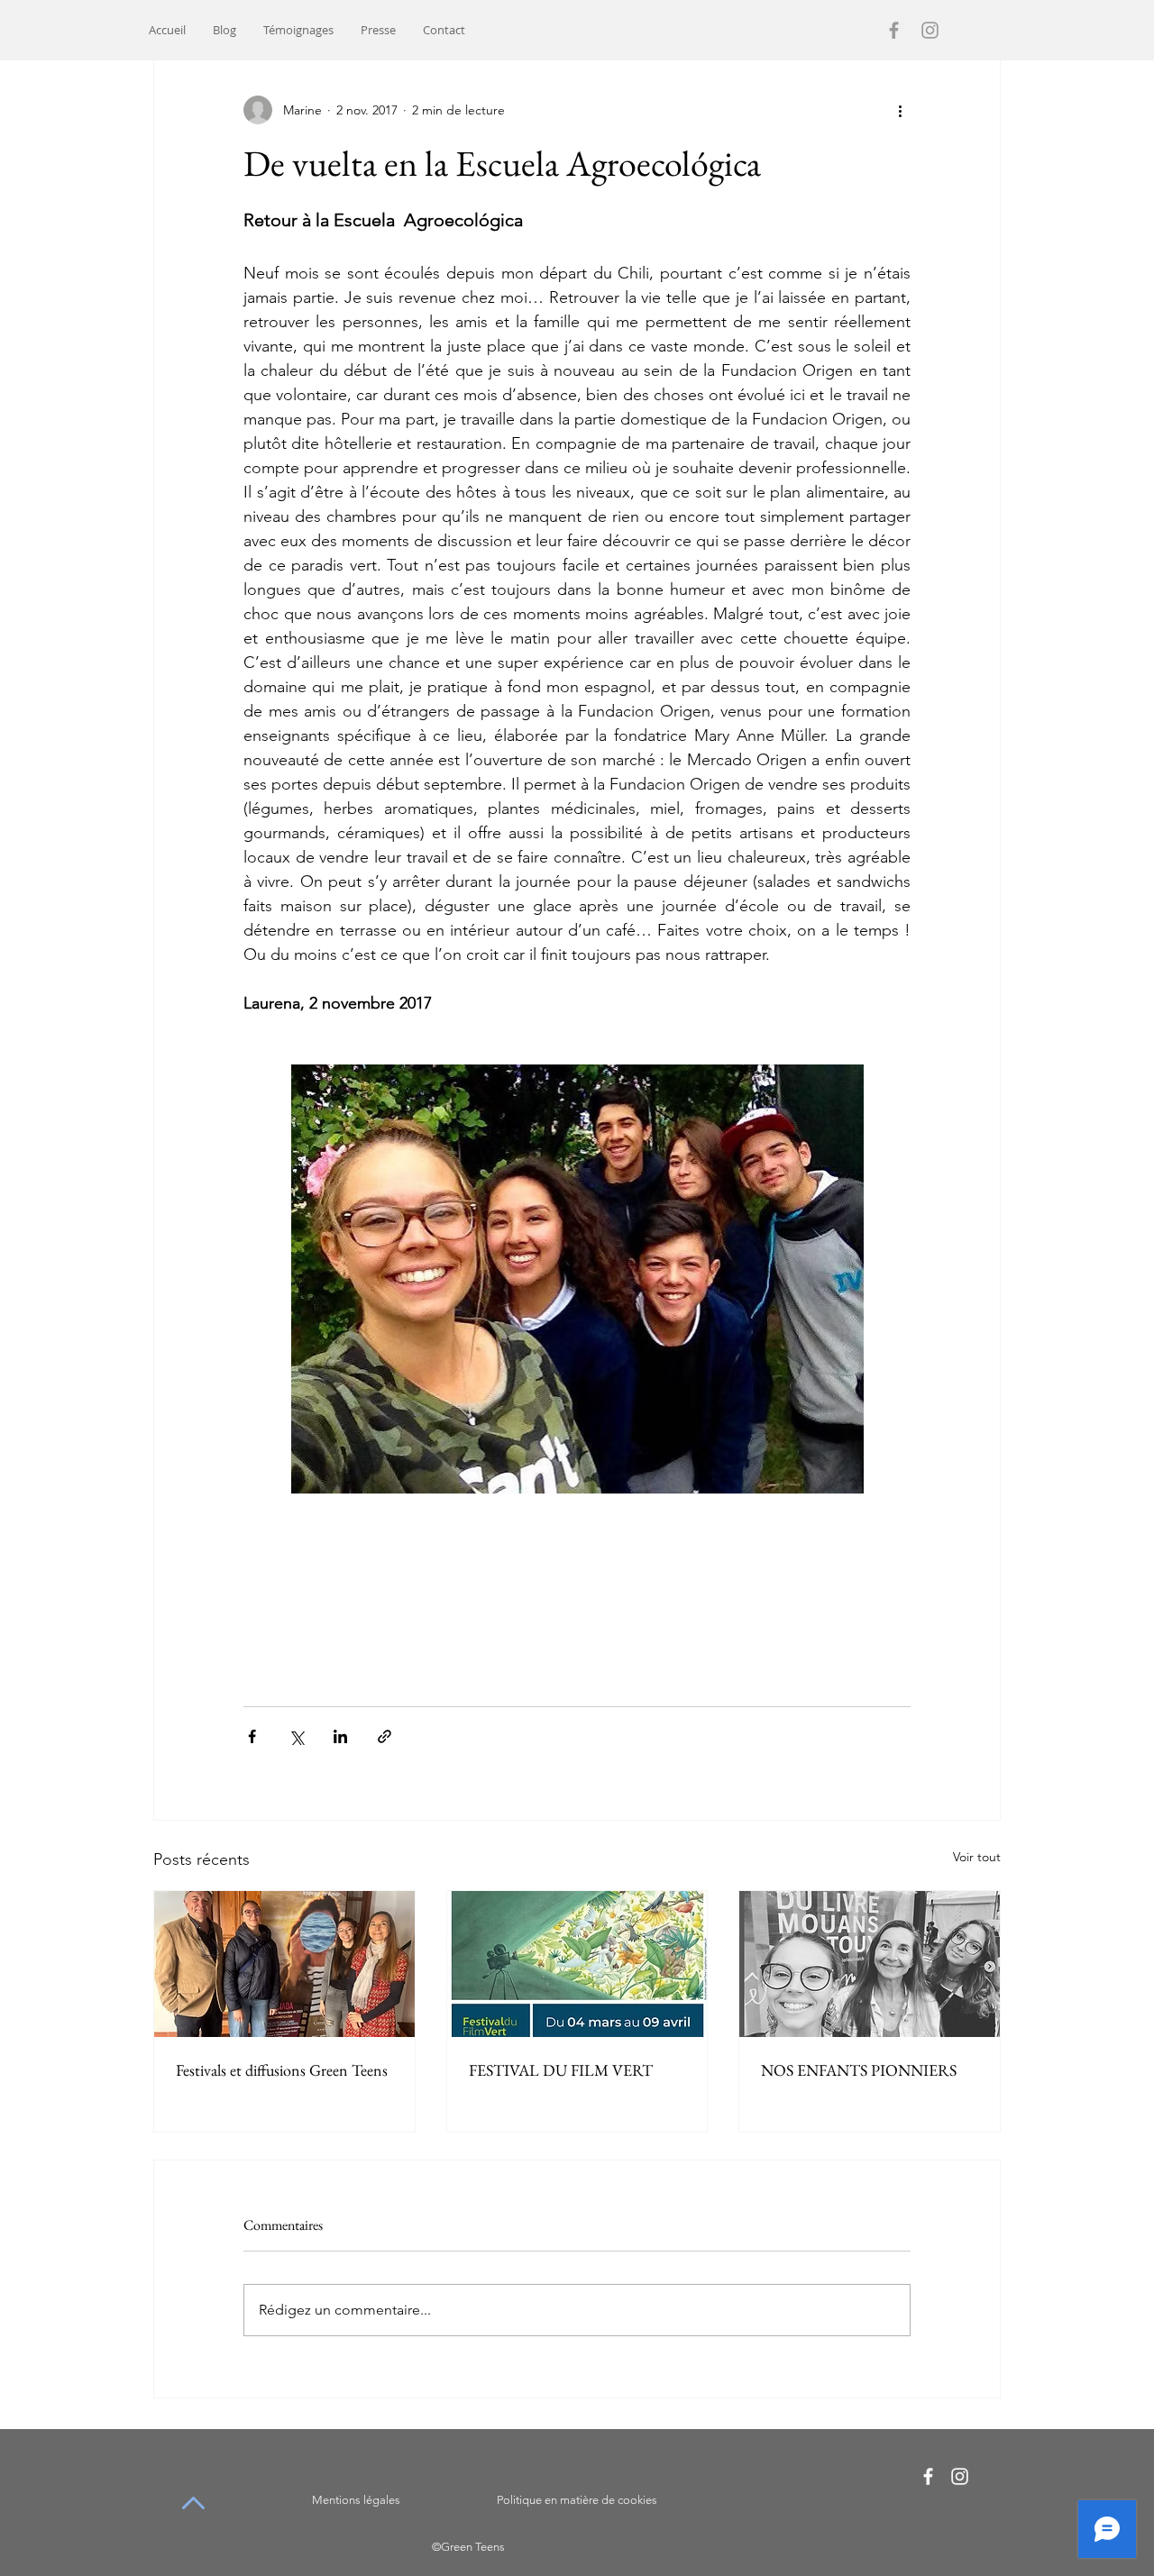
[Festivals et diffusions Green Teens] (284, 1964)
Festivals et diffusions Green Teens (282, 2070)
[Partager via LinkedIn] (340, 1736)
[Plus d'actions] (900, 110)
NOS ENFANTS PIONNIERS (859, 2070)
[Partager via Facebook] (252, 1736)
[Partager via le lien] (385, 1736)
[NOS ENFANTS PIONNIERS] (870, 1964)
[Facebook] (894, 30)
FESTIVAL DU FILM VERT (561, 2070)
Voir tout (977, 1857)
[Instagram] (930, 30)
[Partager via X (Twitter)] (296, 1736)
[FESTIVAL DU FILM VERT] (577, 1964)
